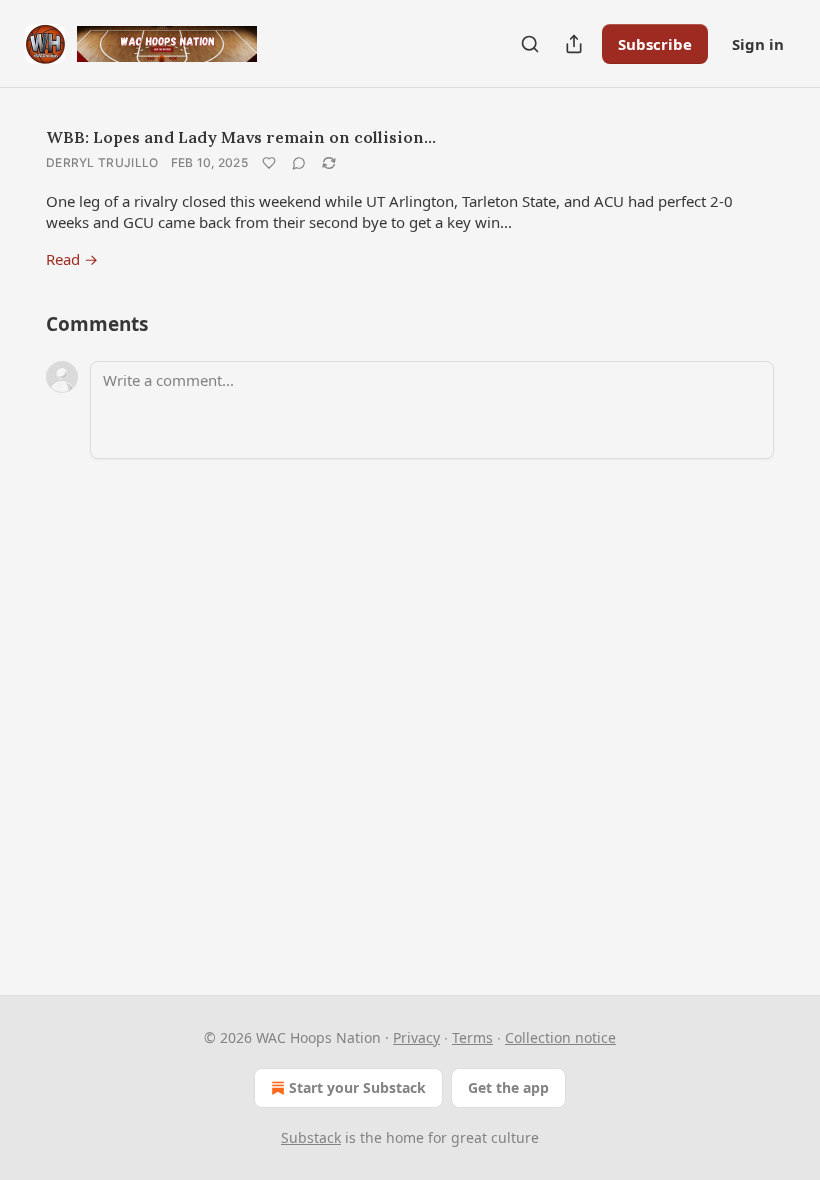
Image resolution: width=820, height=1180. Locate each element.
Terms (472, 1037)
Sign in (758, 44)
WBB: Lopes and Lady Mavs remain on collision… (241, 137)
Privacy (416, 1037)
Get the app (508, 1087)
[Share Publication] (574, 44)
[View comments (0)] (299, 163)
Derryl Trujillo (102, 162)
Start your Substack (357, 1087)
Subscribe (655, 44)
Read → (72, 259)
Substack (311, 1137)
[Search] (530, 44)
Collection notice (560, 1037)
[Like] (269, 163)
